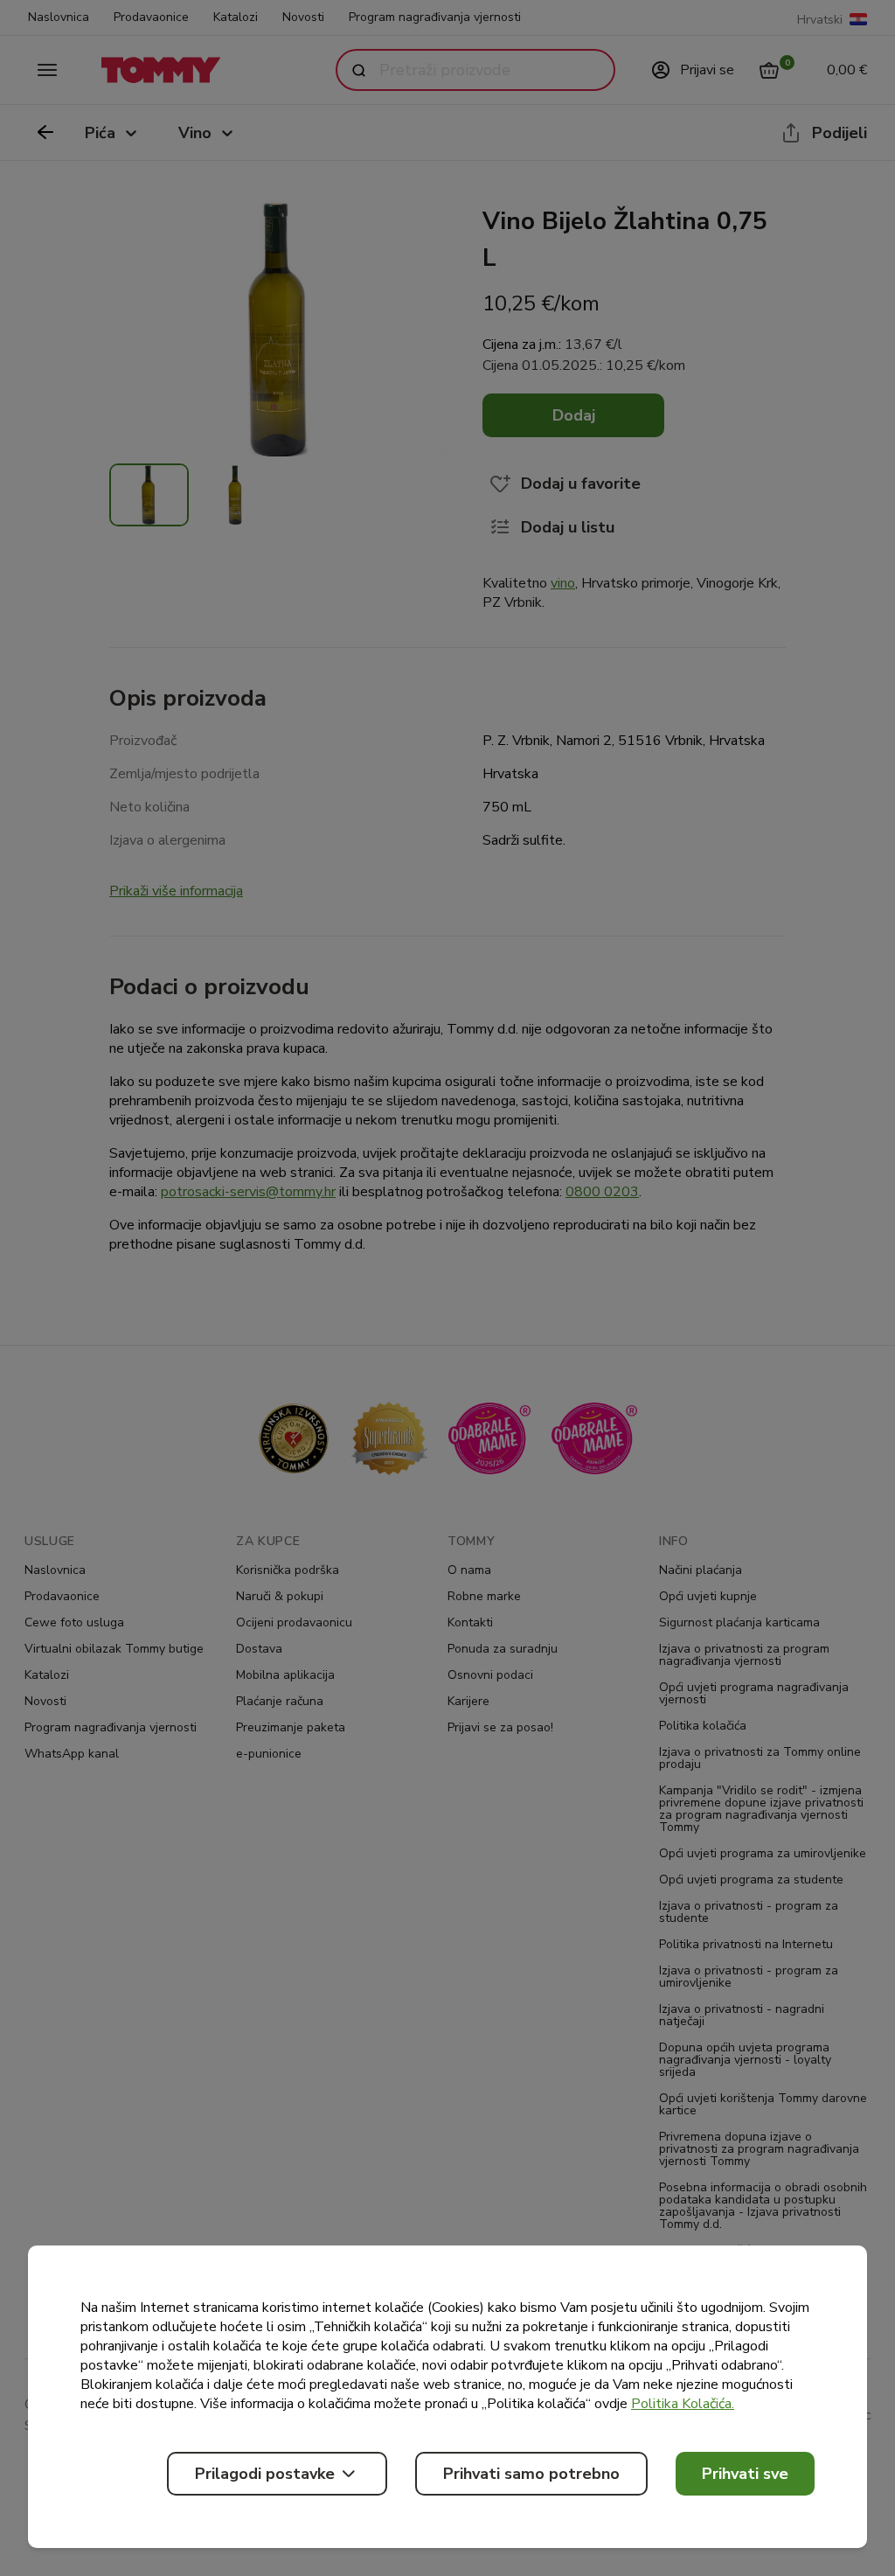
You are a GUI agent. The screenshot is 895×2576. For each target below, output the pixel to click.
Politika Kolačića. (683, 2404)
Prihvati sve (745, 2474)
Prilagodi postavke (265, 2474)
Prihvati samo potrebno (531, 2474)
